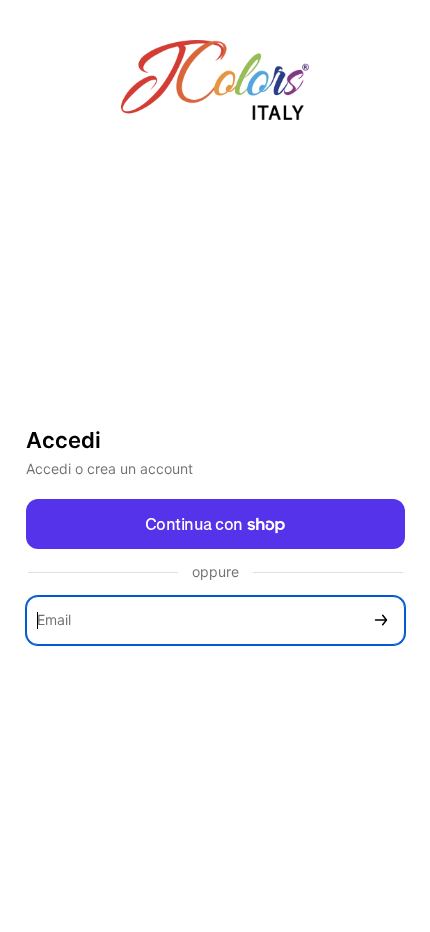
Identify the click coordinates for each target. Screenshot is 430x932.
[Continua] (381, 620)
